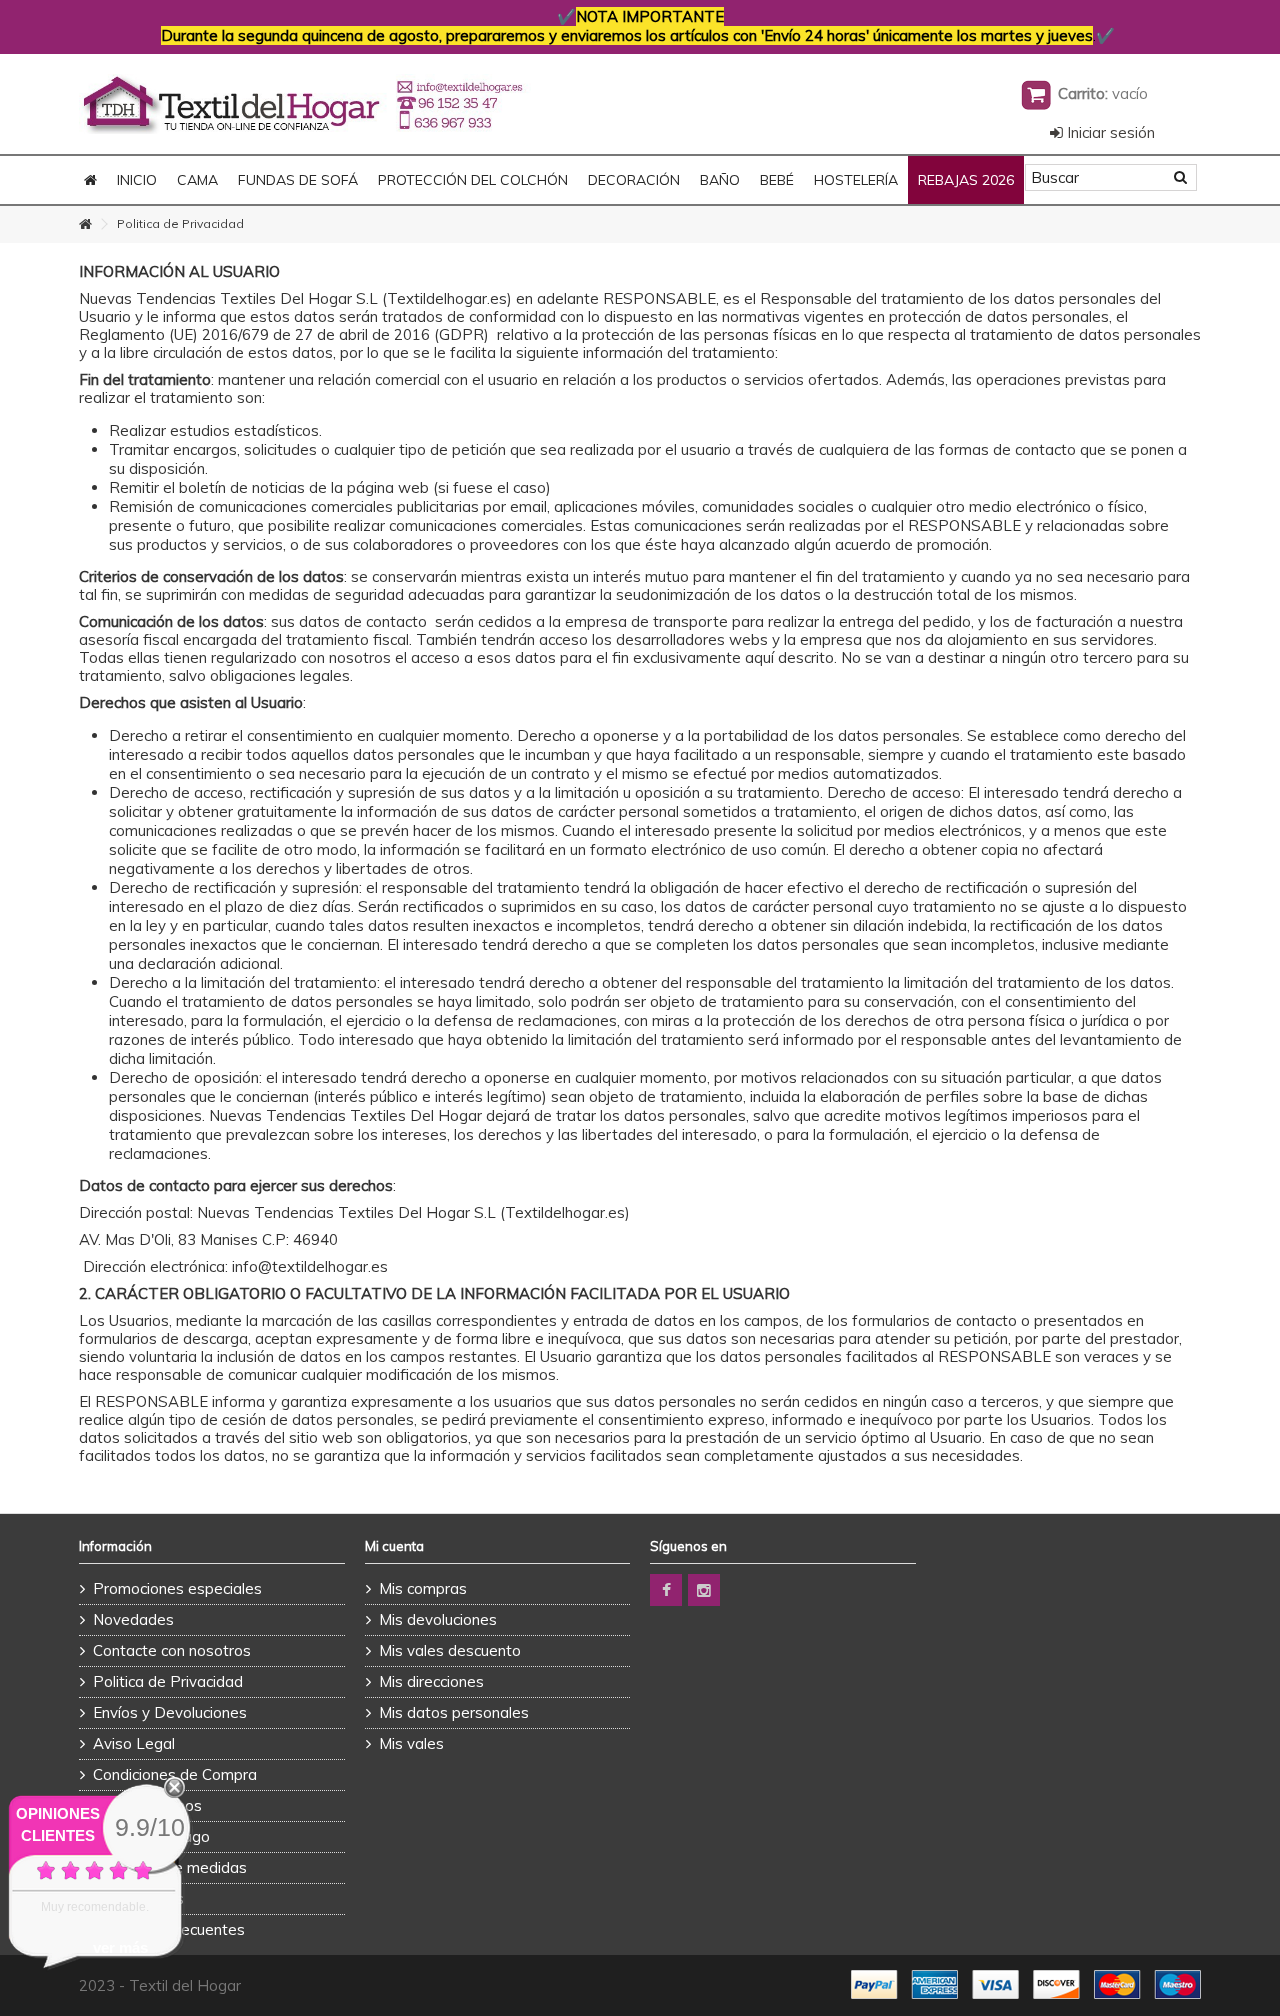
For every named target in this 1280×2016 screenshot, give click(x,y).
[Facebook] (666, 1590)
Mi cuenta (394, 1546)
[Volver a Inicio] (85, 224)
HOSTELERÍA (856, 180)
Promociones (138, 1898)
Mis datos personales (454, 1712)
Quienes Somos (147, 1805)
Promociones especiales (177, 1588)
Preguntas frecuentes (169, 1929)
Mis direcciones (431, 1681)
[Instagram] (704, 1590)
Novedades (133, 1619)
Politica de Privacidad (168, 1681)
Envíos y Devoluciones (170, 1712)
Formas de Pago (151, 1836)
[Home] (90, 180)
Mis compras (423, 1588)
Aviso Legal (134, 1743)
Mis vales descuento (450, 1650)
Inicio (137, 180)
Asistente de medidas (170, 1867)
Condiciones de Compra (175, 1774)
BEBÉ (777, 180)
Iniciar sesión (1109, 132)
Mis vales (411, 1743)
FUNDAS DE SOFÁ (298, 180)
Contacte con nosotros (172, 1650)
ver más (120, 1947)
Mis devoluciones (438, 1619)
